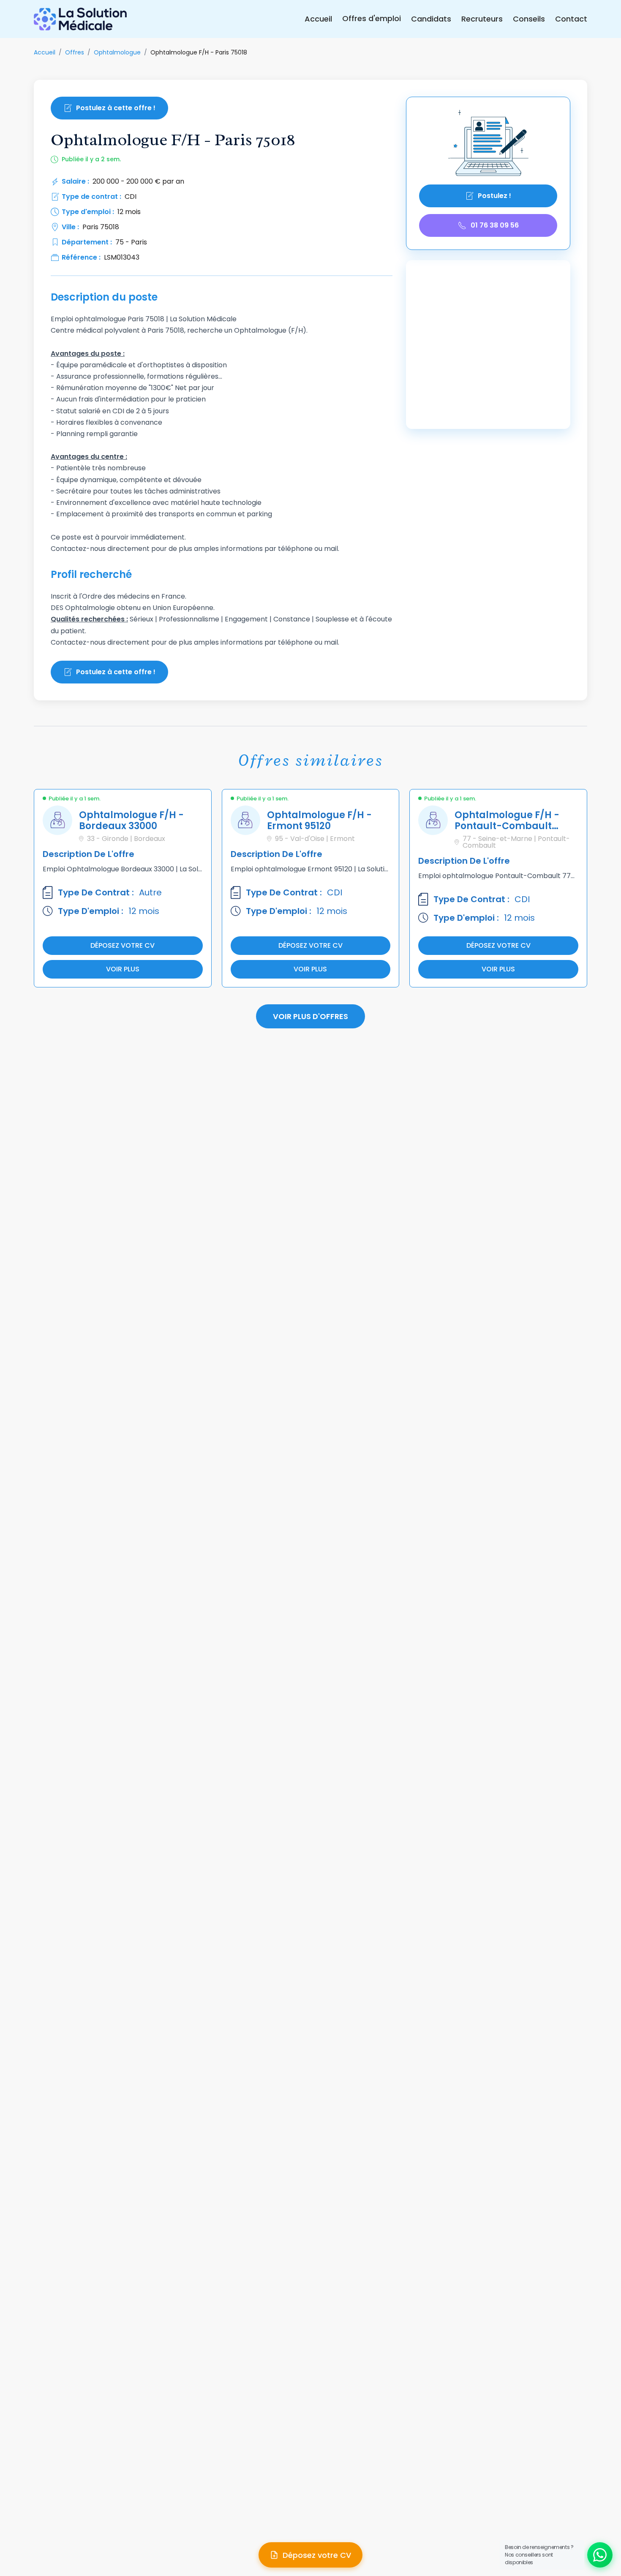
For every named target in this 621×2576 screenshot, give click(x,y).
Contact (571, 19)
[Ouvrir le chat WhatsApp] (600, 2555)
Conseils (529, 19)
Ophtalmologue (117, 52)
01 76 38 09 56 (495, 225)
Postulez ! (494, 196)
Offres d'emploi (372, 18)
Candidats (431, 19)
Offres (75, 52)
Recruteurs (482, 19)
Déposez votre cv (123, 945)
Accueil (318, 19)
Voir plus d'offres (310, 1016)
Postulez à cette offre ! (116, 108)
